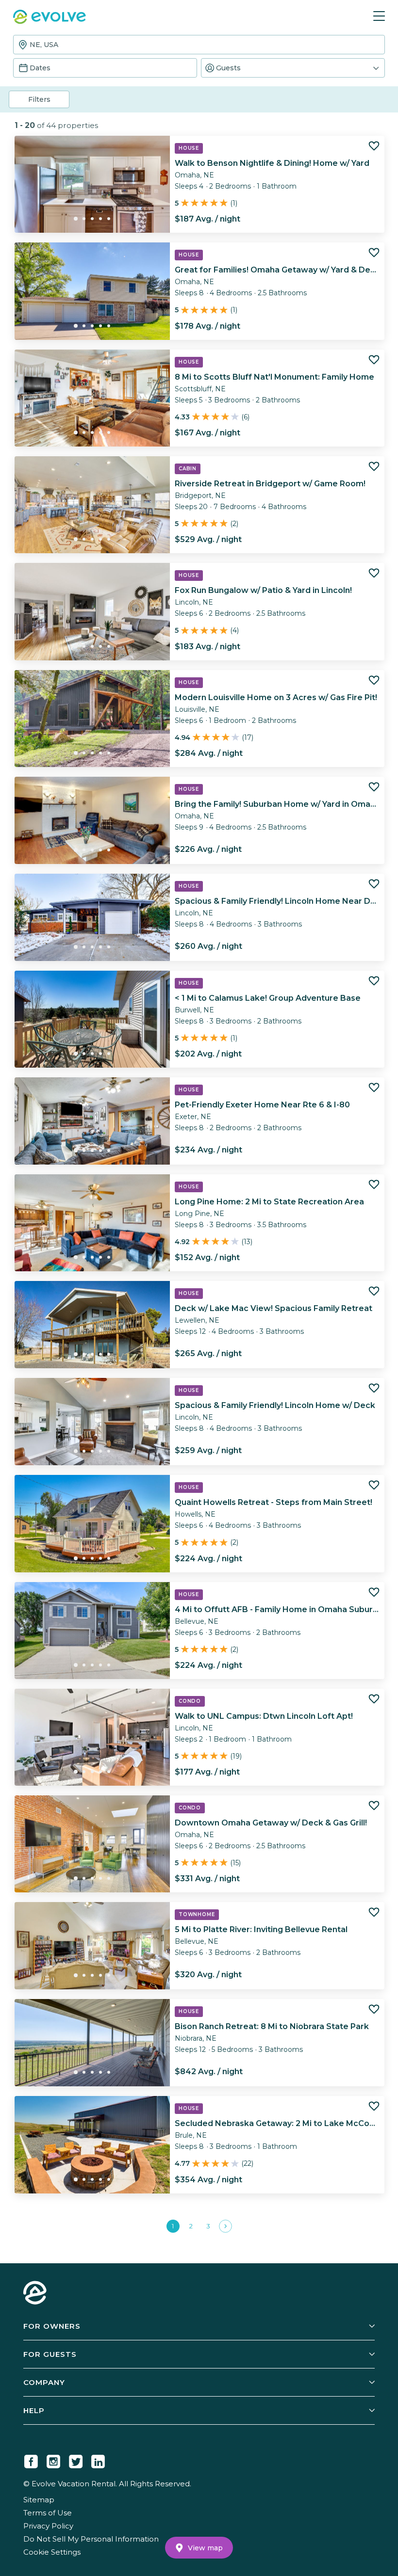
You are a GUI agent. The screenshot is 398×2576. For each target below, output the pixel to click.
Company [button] (44, 2382)
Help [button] (34, 2410)
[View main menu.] (379, 16)
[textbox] (199, 45)
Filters (39, 99)
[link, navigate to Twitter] (76, 2460)
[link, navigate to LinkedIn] (98, 2460)
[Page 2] (225, 2226)
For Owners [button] (52, 2326)
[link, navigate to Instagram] (53, 2460)
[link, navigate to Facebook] (31, 2460)
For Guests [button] (50, 2354)
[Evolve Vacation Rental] (50, 18)
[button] (293, 68)
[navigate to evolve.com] (35, 2294)
